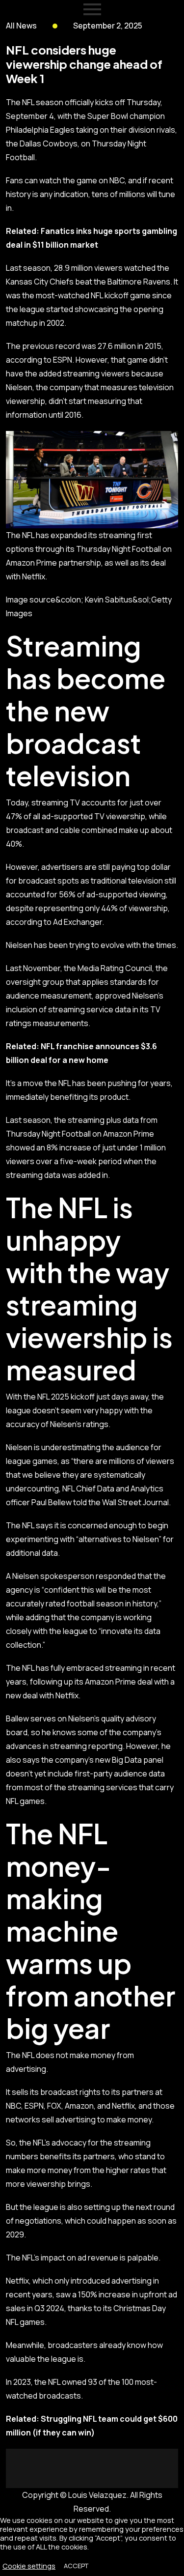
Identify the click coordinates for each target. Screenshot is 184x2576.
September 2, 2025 (108, 26)
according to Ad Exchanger (54, 922)
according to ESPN (39, 360)
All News (21, 26)
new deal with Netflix (42, 1695)
